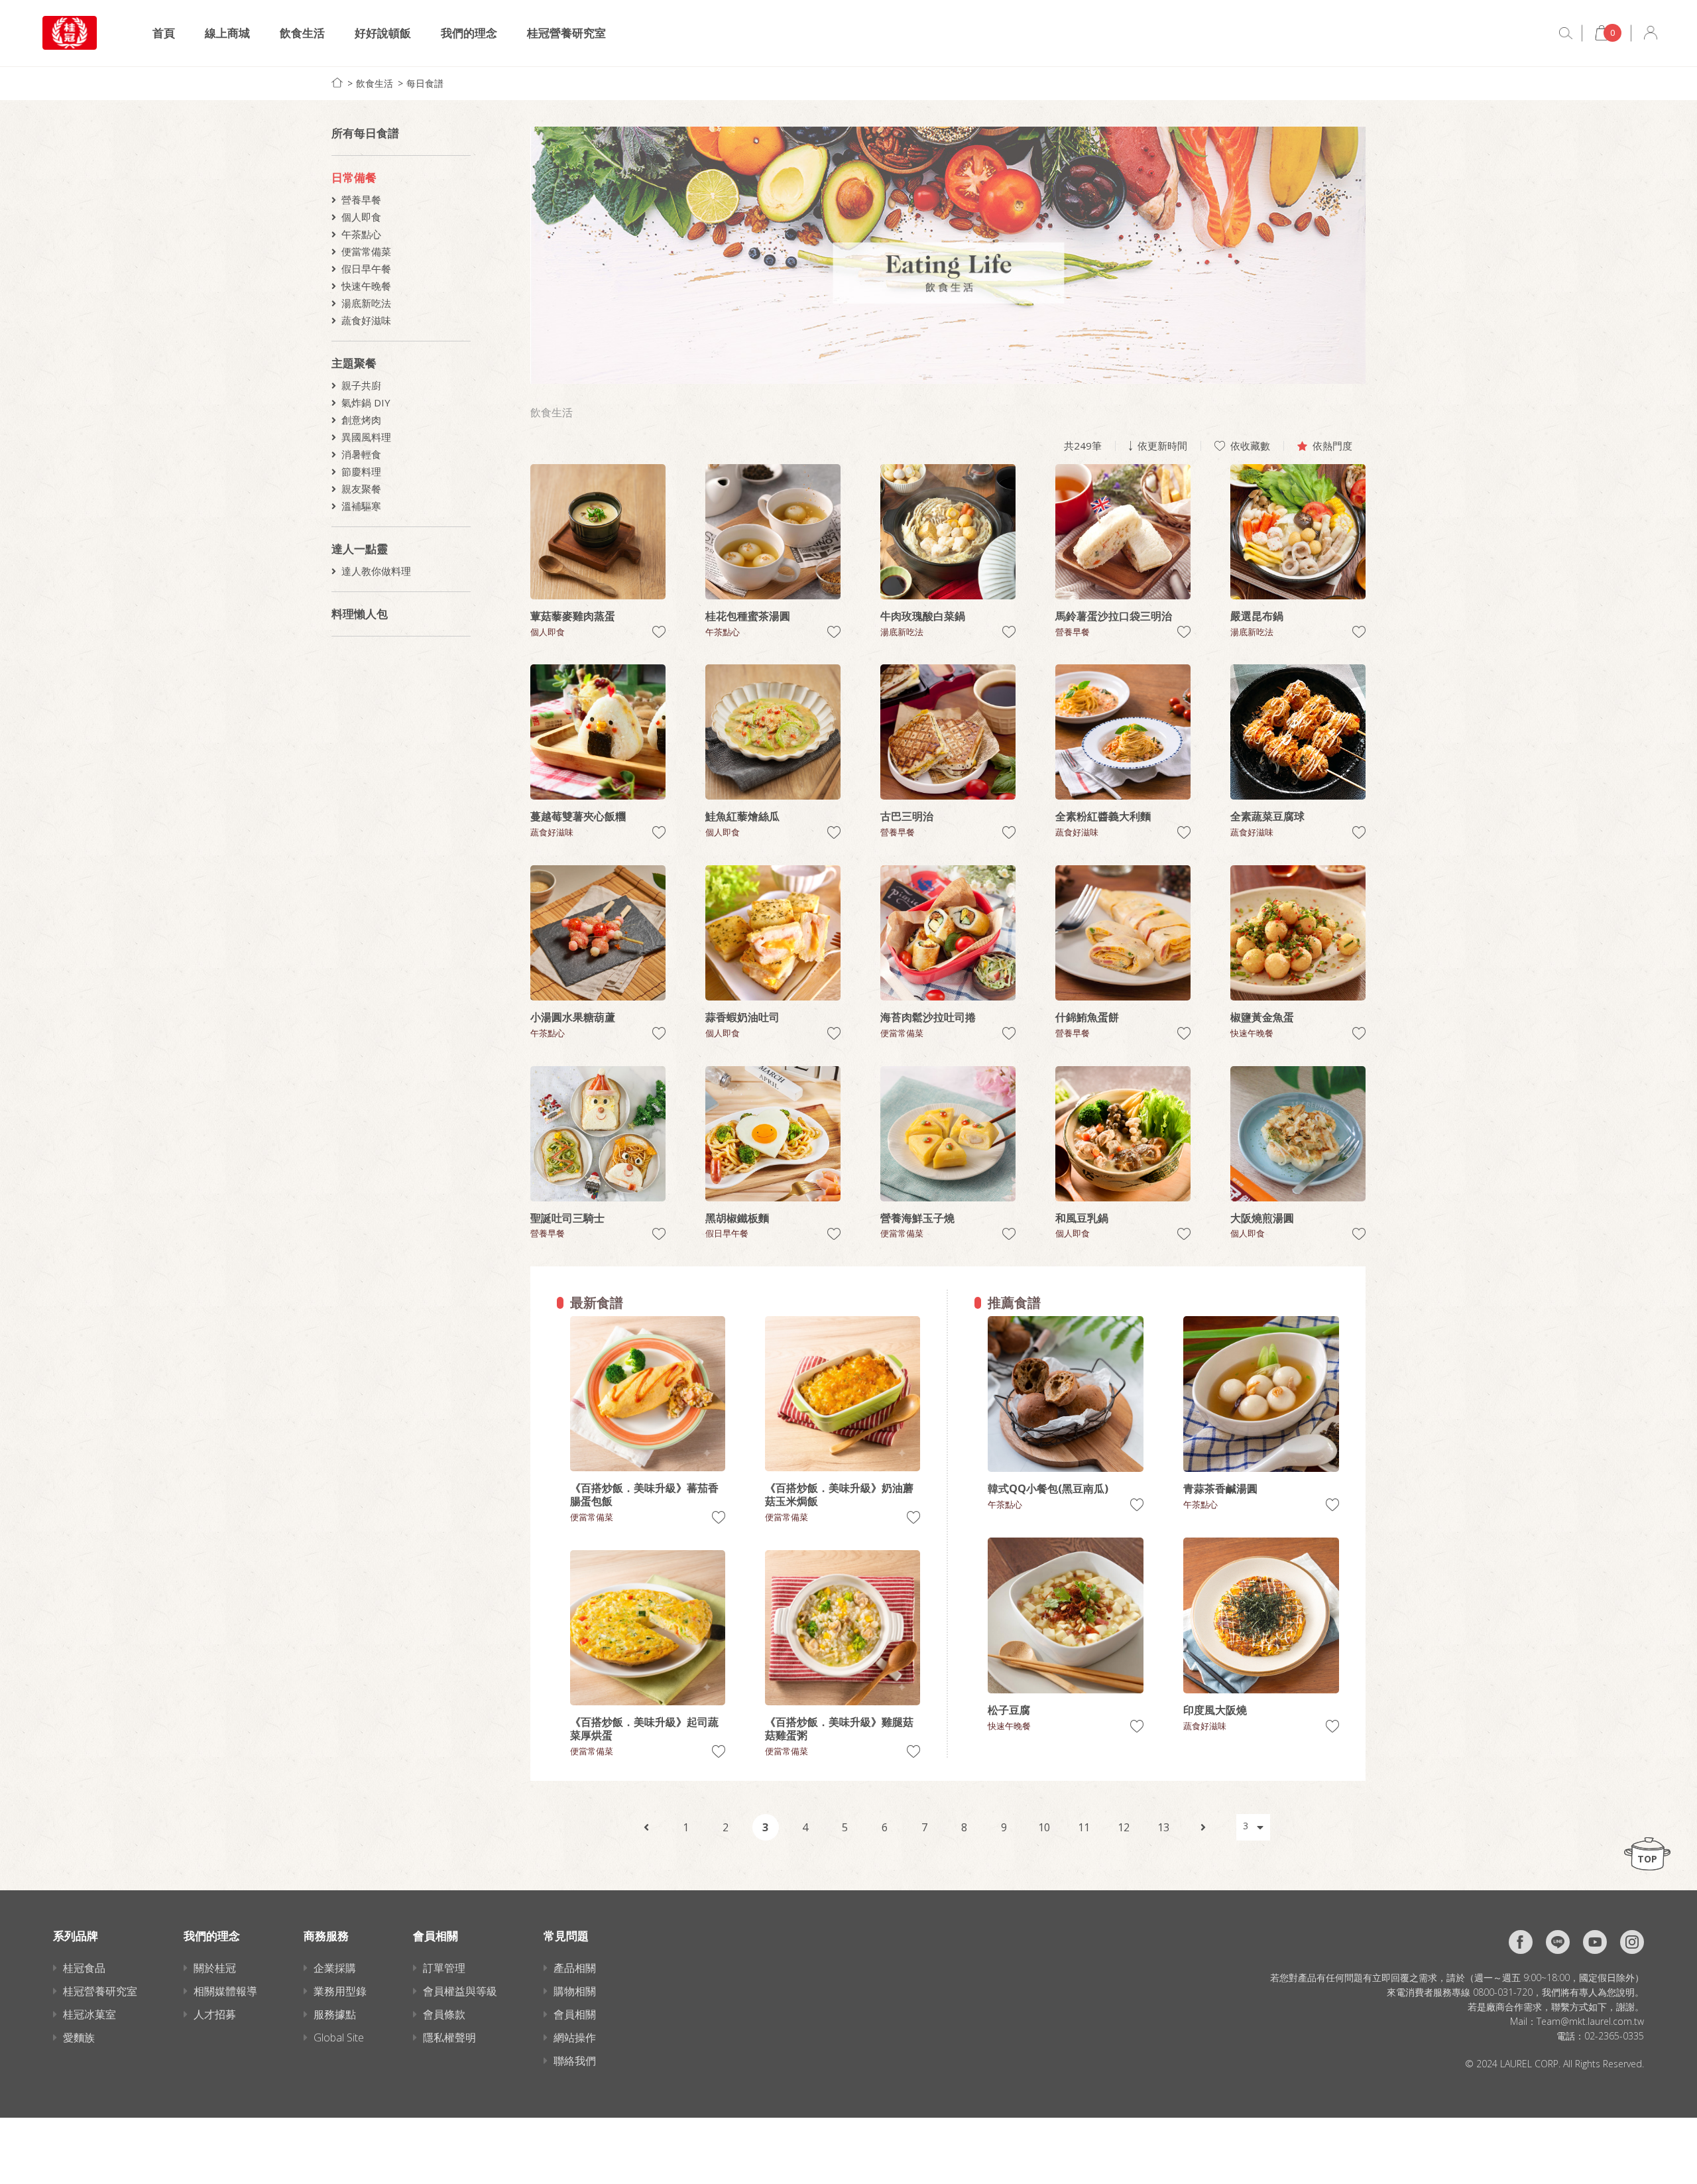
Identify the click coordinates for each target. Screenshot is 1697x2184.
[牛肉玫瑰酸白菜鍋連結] (948, 532)
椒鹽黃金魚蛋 (1262, 1017)
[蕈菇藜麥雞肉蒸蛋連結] (598, 532)
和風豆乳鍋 (1082, 1218)
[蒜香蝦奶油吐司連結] (773, 933)
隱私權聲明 (449, 2037)
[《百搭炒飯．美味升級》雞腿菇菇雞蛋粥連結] (843, 1628)
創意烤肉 (361, 420)
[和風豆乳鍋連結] (1123, 1134)
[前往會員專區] (1651, 33)
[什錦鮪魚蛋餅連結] (1123, 933)
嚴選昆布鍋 (1257, 616)
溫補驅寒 (361, 506)
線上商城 (227, 33)
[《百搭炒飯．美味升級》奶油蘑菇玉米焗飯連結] (843, 1394)
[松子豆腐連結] (1066, 1615)
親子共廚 (361, 385)
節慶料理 (361, 471)
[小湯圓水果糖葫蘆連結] (598, 933)
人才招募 (215, 2014)
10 (1044, 1827)
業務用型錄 (340, 1991)
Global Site (339, 2037)
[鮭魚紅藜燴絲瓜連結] (773, 732)
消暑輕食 (361, 454)
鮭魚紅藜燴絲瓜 (742, 816)
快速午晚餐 (366, 286)
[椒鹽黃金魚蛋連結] (1298, 933)
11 (1084, 1827)
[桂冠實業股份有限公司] (70, 33)
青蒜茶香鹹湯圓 (1220, 1488)
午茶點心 (361, 234)
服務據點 (335, 2014)
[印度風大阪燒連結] (1261, 1615)
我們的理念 (469, 33)
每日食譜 (425, 83)
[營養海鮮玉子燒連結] (948, 1134)
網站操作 (575, 2037)
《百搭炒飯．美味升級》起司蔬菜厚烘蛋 (644, 1729)
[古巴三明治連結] (948, 732)
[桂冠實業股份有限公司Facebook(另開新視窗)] (1521, 1942)
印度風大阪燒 (1215, 1710)
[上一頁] (646, 1827)
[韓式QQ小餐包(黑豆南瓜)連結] (1066, 1394)
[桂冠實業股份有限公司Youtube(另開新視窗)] (1595, 1942)
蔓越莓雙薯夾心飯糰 (578, 816)
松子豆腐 (1009, 1710)
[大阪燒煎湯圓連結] (1298, 1134)
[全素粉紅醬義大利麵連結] (1123, 732)
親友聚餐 (361, 489)
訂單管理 (444, 1968)
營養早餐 (361, 200)
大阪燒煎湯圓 (1262, 1218)
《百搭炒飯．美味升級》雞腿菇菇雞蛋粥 (839, 1729)
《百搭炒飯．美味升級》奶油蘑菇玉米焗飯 (839, 1494)
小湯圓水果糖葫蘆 (573, 1017)
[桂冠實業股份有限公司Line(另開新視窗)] (1558, 1942)
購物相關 (575, 1991)
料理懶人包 (360, 614)
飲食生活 (302, 33)
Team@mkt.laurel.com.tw (1590, 2021)
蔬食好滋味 (366, 320)
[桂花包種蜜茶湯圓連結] (773, 532)
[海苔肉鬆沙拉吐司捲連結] (948, 933)
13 (1163, 1827)
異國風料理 (366, 437)
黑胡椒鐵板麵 (737, 1218)
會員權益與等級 (460, 1991)
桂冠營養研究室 (566, 33)
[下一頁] (1203, 1827)
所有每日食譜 (365, 133)
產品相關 (575, 1968)
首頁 (164, 33)
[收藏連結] (659, 632)
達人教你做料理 (376, 571)
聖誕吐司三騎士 (567, 1218)
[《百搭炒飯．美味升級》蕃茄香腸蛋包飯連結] (648, 1394)
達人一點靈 (360, 549)
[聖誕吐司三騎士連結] (598, 1134)
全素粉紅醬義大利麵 (1103, 816)
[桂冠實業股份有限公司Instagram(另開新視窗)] (1632, 1942)
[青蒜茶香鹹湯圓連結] (1261, 1394)
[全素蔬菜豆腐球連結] (1298, 732)
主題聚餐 (354, 363)
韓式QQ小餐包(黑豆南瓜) (1048, 1488)
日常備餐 (354, 177)
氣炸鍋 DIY (366, 402)
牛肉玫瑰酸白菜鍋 (923, 616)
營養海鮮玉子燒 (917, 1218)
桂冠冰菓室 (89, 2014)
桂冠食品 (84, 1968)
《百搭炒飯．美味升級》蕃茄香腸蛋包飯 (644, 1494)
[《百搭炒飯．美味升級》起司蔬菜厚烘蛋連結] (648, 1628)
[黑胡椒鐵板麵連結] (773, 1134)
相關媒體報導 (225, 1991)
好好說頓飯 (383, 33)
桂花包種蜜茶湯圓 (748, 616)
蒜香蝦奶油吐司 (742, 1017)
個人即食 (361, 217)
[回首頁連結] (337, 83)
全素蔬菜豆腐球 (1267, 816)
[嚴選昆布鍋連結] (1298, 532)
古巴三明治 (907, 816)
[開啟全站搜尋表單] (1566, 33)
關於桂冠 (215, 1968)
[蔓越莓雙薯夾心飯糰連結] (598, 732)
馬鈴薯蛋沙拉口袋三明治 (1114, 616)
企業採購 (335, 1968)
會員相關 (575, 2014)
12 (1124, 1827)
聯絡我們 (575, 2061)
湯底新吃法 (366, 303)
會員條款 (444, 2014)
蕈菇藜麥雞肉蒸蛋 (573, 616)
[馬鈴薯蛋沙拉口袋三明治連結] (1123, 532)
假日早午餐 (366, 269)
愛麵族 (79, 2037)
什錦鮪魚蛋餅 (1087, 1017)
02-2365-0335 (1614, 2036)
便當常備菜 (366, 251)
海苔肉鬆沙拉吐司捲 (928, 1017)
